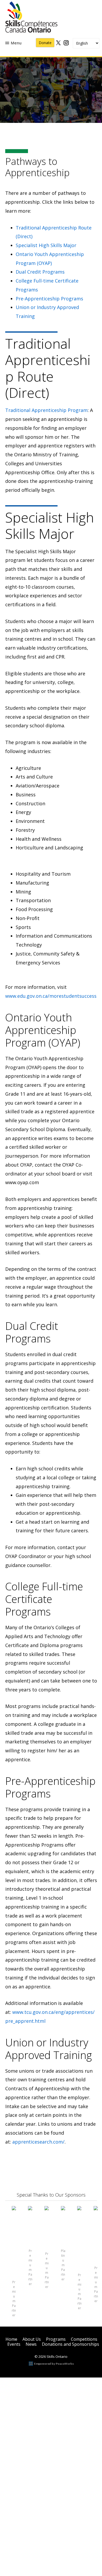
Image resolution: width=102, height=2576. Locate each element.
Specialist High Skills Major (46, 245)
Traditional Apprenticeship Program (46, 410)
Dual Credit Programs (40, 272)
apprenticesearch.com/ (38, 2142)
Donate (45, 43)
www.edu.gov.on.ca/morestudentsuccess (51, 996)
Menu (16, 43)
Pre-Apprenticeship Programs (49, 299)
